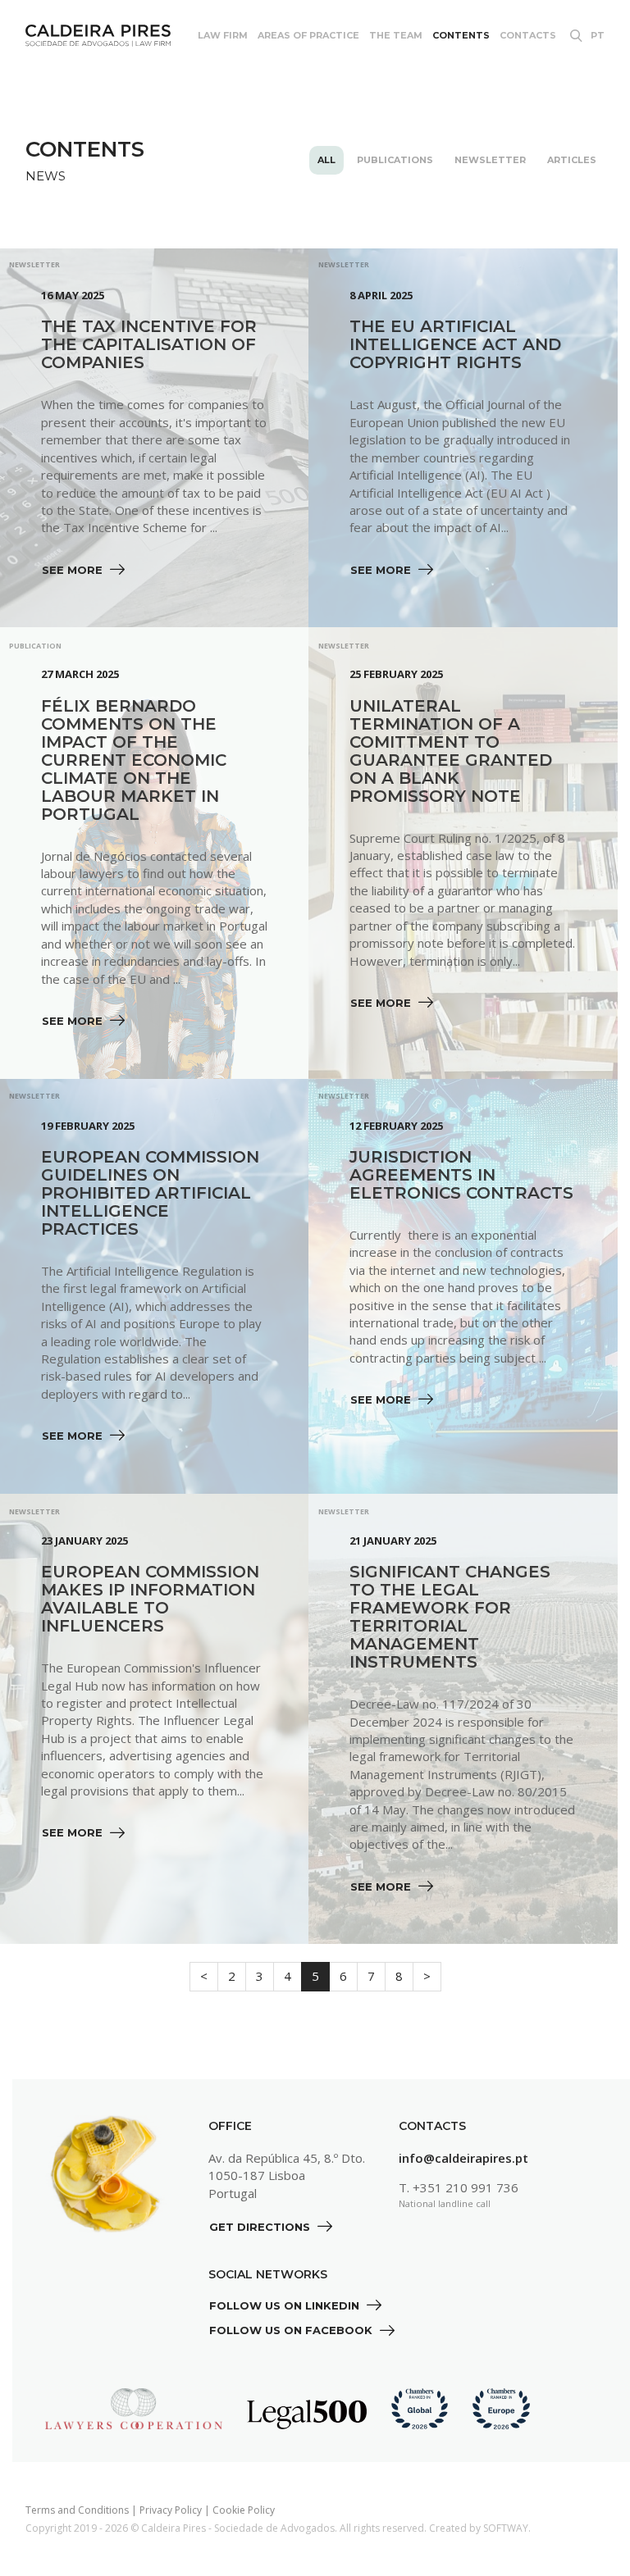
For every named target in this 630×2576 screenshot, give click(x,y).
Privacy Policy (171, 2510)
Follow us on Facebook (292, 2330)
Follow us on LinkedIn (286, 2305)
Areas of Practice (308, 35)
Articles (572, 160)
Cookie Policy (244, 2510)
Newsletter (490, 160)
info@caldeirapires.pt (463, 2158)
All (326, 160)
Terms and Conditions (77, 2510)
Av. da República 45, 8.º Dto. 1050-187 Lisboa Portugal (287, 2175)
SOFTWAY (506, 2528)
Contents (461, 35)
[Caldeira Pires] (98, 36)
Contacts (528, 35)
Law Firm (223, 35)
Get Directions (261, 2227)
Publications (395, 160)
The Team (396, 35)
